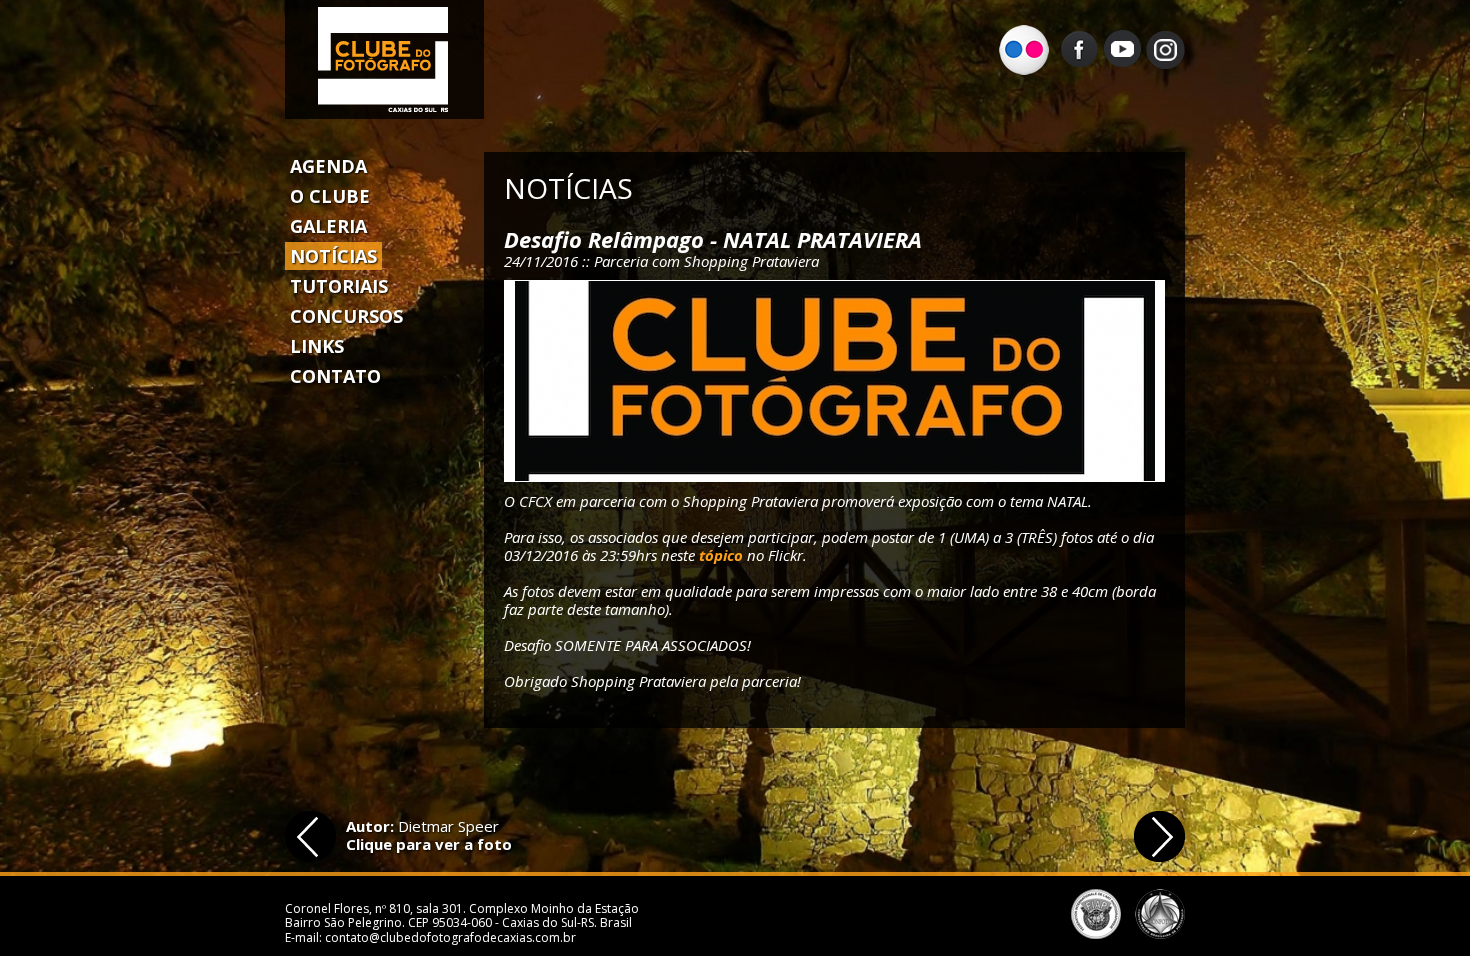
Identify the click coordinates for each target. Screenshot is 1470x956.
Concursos (346, 316)
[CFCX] (834, 381)
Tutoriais (339, 286)
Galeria (328, 226)
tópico (721, 555)
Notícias (333, 256)
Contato (335, 376)
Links (317, 346)
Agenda (328, 166)
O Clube (330, 196)
